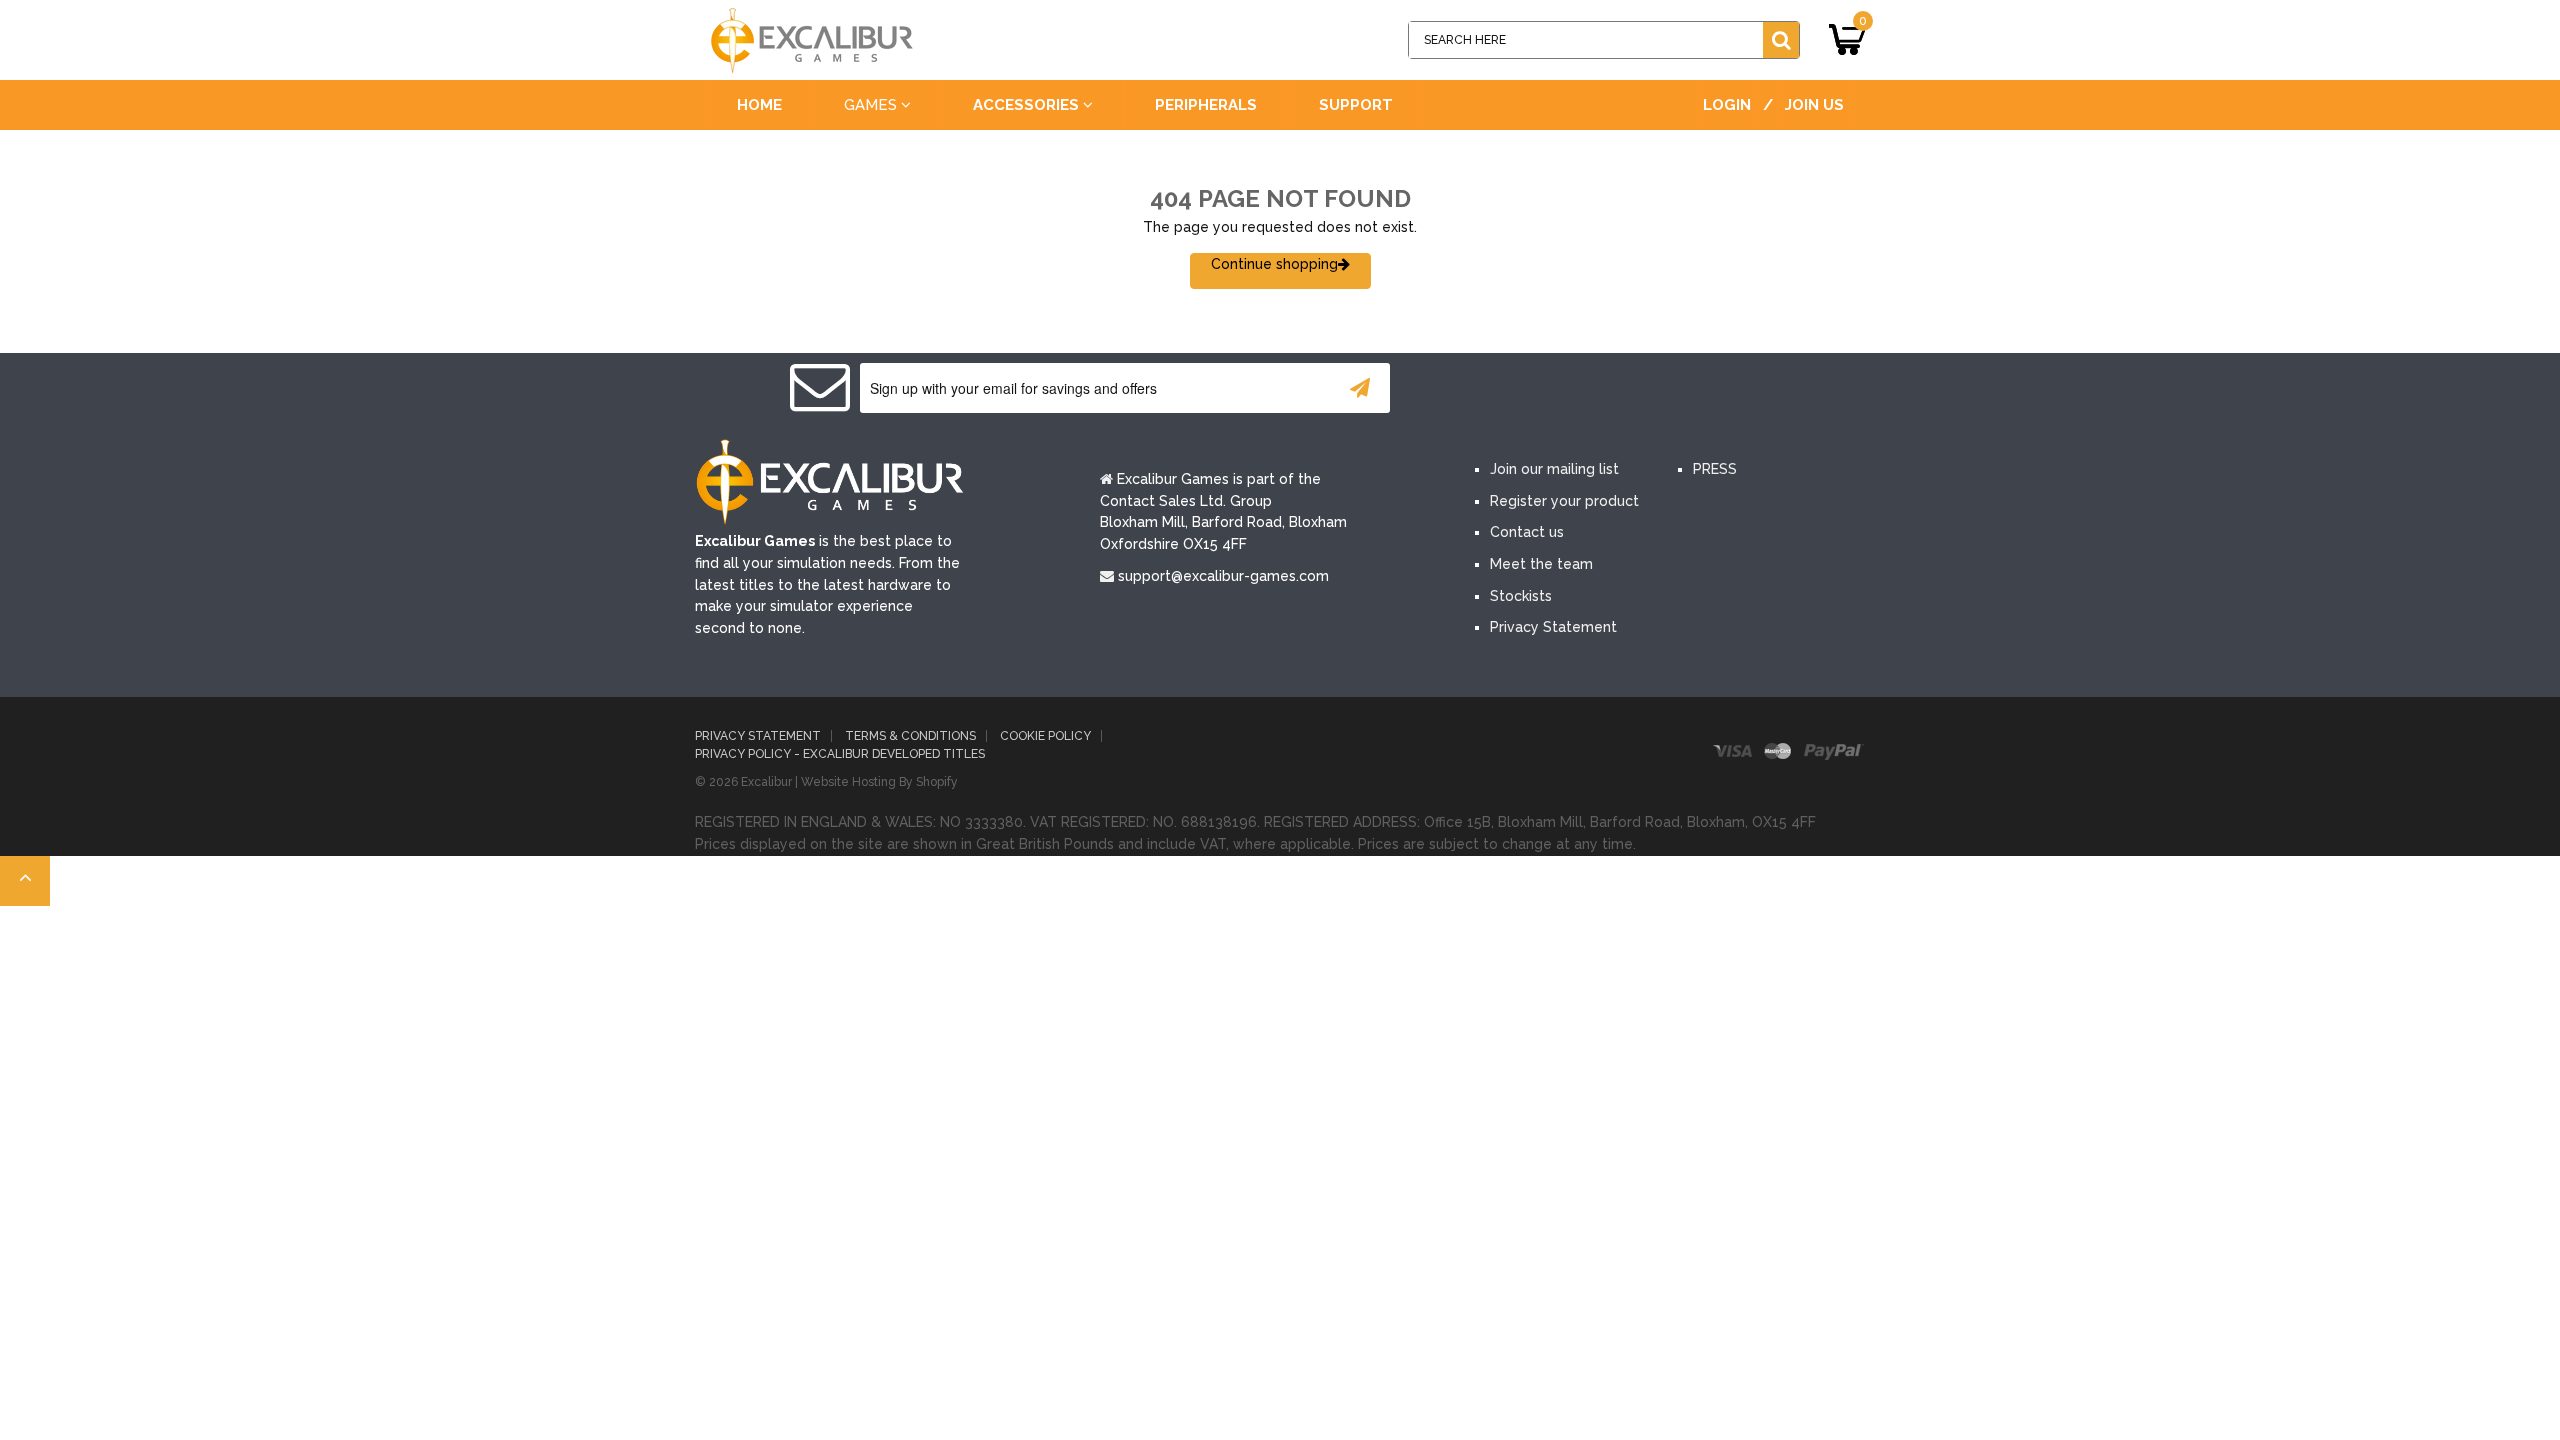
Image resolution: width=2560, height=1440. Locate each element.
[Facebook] (1498, 390)
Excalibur (766, 782)
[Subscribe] (1360, 388)
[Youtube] (1618, 390)
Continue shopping (1274, 264)
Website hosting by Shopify (879, 782)
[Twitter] (1558, 390)
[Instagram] (1678, 390)
